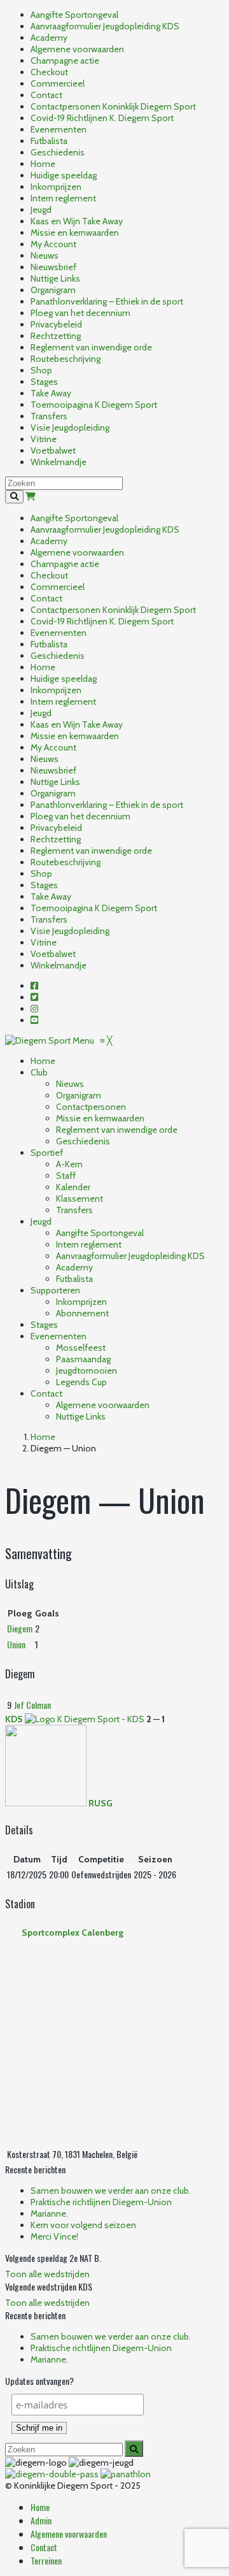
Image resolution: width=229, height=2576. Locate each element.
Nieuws (45, 255)
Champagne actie (65, 61)
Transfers (49, 416)
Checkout (49, 72)
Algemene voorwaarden (77, 49)
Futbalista (49, 141)
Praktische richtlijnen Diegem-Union (101, 2202)
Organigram (53, 290)
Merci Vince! (54, 2236)
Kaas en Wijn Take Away (77, 221)
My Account (53, 244)
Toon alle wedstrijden (47, 2274)
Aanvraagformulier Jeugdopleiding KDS (105, 26)
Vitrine (44, 439)
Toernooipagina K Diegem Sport (94, 405)
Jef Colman (32, 1705)
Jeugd (41, 210)
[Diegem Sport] (39, 1040)
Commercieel (58, 83)
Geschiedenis (58, 152)
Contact (46, 95)
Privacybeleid (56, 324)
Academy (49, 38)
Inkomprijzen (56, 187)
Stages (44, 382)
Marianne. (49, 2213)
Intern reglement (63, 198)
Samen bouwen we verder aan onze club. (111, 2191)
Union (16, 1644)
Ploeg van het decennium (80, 313)
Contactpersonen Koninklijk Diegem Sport (113, 106)
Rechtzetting (56, 336)
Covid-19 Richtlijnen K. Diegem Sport (102, 118)
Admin (41, 2520)
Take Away (51, 393)
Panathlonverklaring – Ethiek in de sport (107, 301)
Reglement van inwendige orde (91, 347)
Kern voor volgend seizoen (83, 2225)
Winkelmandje (59, 462)
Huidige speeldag (64, 175)
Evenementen (59, 129)
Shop (41, 370)
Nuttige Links (55, 278)
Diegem (20, 1628)
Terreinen (46, 2560)
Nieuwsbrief (53, 267)
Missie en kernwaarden (75, 233)
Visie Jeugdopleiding (70, 428)
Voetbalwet (53, 450)
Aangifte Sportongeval (74, 15)
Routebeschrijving (66, 359)
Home (43, 164)
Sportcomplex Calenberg (73, 1932)
